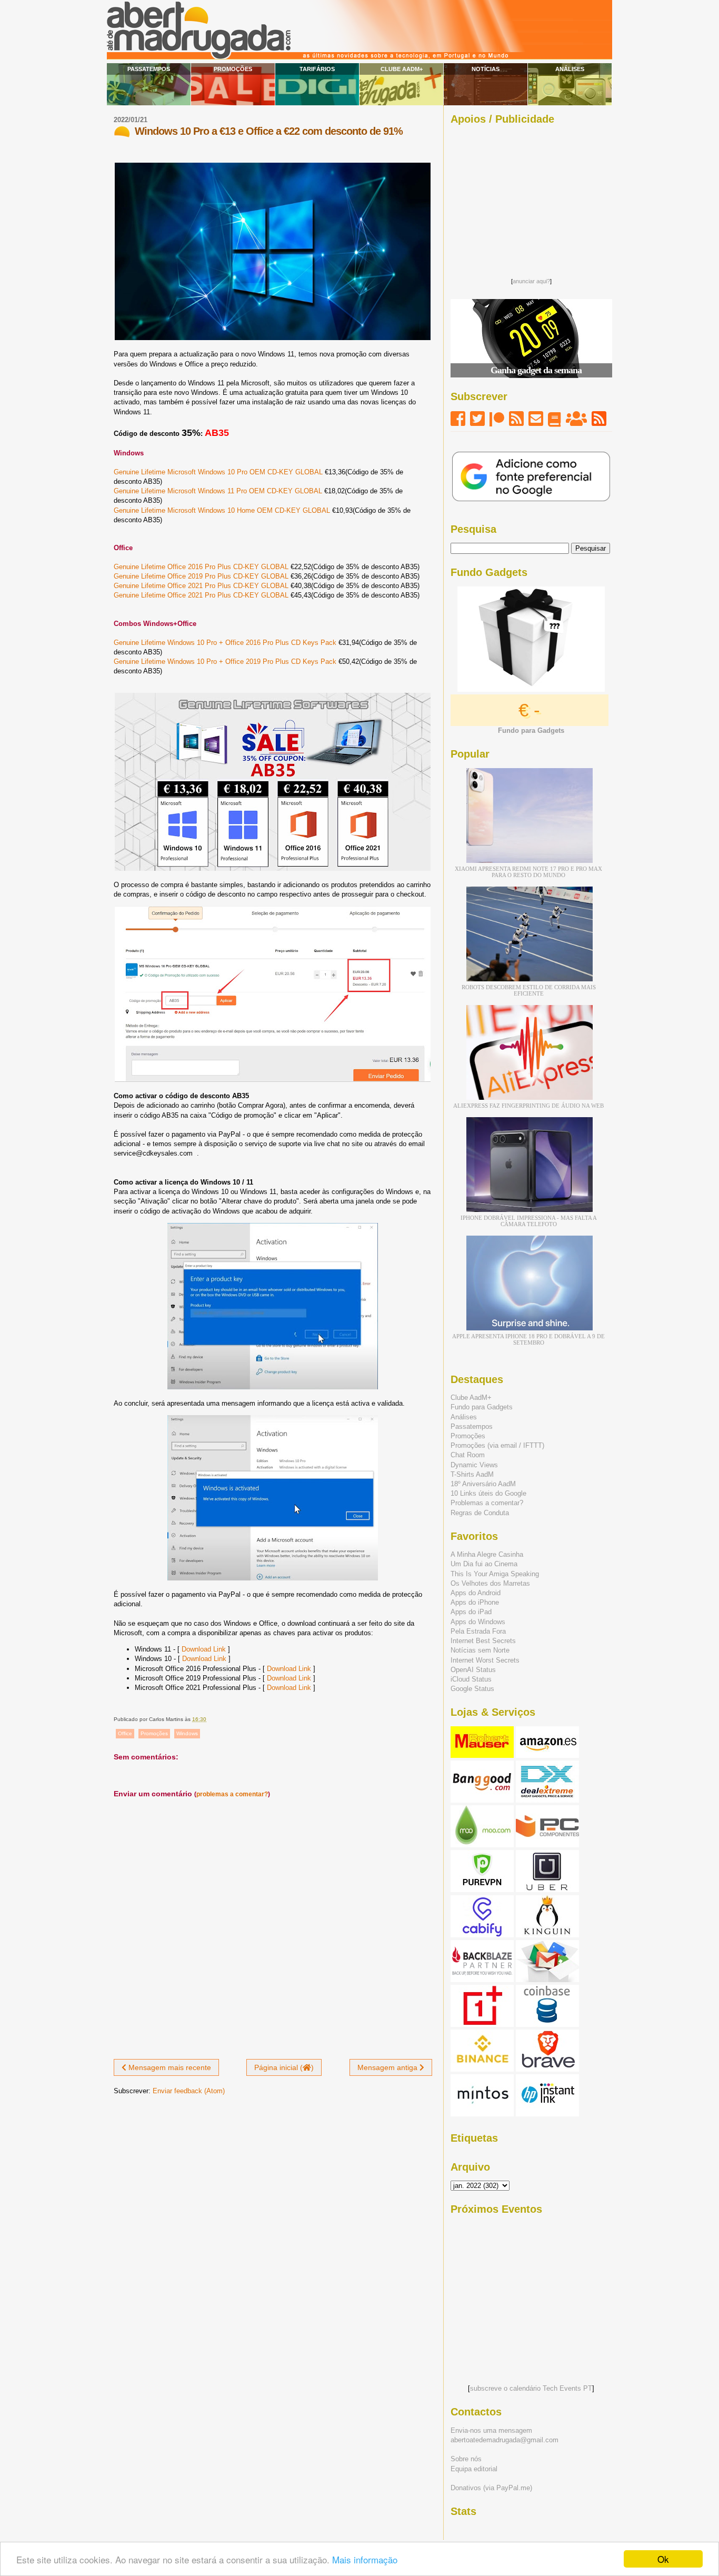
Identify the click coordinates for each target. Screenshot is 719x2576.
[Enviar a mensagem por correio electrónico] (209, 1719)
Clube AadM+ (402, 69)
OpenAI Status (473, 1670)
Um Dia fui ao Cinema (484, 1564)
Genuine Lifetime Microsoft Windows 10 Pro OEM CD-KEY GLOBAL (218, 472)
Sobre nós (466, 2459)
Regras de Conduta (480, 1513)
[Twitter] (477, 419)
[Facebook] (458, 419)
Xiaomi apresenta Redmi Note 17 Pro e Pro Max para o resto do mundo (528, 872)
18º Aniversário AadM (483, 1484)
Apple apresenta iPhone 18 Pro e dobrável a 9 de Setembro (528, 1339)
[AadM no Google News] (555, 419)
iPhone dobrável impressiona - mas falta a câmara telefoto (529, 1221)
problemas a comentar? (232, 1794)
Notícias (486, 69)
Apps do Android (476, 1593)
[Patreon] (497, 419)
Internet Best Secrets (483, 1641)
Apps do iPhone (475, 1602)
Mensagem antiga (388, 2067)
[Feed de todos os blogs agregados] (599, 419)
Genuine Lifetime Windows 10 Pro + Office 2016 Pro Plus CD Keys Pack (225, 643)
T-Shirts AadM (472, 1474)
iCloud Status (471, 1679)
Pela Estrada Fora (478, 1631)
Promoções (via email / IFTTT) (497, 1445)
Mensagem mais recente (169, 2067)
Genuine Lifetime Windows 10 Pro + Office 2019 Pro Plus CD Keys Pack (225, 662)
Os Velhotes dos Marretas (490, 1583)
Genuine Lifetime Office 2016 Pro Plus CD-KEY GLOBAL (201, 567)
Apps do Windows (478, 1622)
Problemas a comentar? (487, 1503)
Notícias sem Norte (480, 1650)
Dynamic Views (474, 1465)
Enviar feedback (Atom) (189, 2091)
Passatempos (149, 69)
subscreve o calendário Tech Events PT (531, 2388)
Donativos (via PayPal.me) (491, 2488)
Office (125, 1733)
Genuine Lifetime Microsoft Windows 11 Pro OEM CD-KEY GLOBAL (218, 491)
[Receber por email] (536, 419)
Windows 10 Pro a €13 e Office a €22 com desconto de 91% (269, 131)
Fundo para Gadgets (482, 1407)
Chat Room (468, 1455)
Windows (187, 1733)
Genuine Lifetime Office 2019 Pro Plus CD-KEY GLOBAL (201, 576)
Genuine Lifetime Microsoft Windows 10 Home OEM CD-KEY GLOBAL (222, 510)
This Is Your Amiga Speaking (495, 1574)
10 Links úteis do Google (488, 1493)
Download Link (204, 1649)
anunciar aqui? (531, 281)
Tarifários (317, 69)
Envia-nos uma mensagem (491, 2430)
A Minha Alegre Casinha (487, 1554)
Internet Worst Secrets (485, 1660)
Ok (663, 2559)
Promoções (233, 69)
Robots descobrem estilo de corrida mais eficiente (529, 990)
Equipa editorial (474, 2469)
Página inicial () (284, 2067)
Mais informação (365, 2559)
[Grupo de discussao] (576, 419)
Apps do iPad (471, 1612)
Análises (570, 69)
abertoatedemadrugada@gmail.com (505, 2440)
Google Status (472, 1689)
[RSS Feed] (516, 419)
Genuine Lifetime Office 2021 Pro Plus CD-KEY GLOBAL (201, 586)
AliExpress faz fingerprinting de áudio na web (528, 1106)
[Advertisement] (531, 198)
